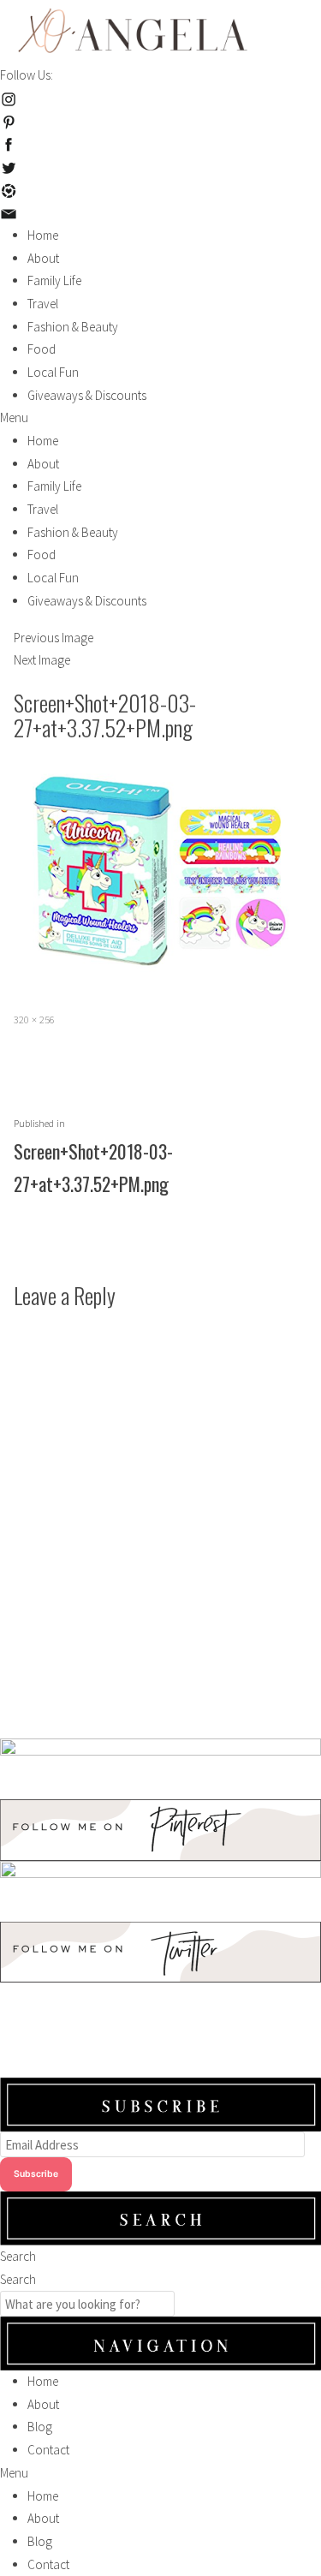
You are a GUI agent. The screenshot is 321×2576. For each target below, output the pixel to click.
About (43, 258)
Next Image (42, 660)
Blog (40, 2427)
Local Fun (53, 372)
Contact (48, 2450)
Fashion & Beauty (73, 327)
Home (43, 235)
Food (42, 349)
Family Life (54, 280)
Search (18, 2256)
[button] (160, 418)
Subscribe (36, 2174)
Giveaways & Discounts (87, 395)
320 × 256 (34, 1020)
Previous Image (53, 638)
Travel (43, 304)
